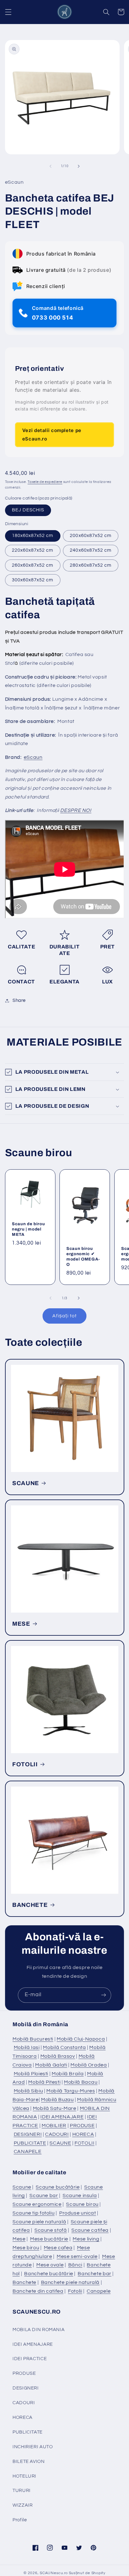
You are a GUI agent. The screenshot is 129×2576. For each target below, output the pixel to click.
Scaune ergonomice (37, 2204)
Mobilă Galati (51, 2065)
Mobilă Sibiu (28, 2091)
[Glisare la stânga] (50, 166)
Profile (20, 2520)
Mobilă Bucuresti (33, 2039)
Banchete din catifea (38, 2291)
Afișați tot (64, 1316)
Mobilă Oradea (89, 2065)
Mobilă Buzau (57, 2100)
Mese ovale (50, 2265)
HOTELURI (24, 2476)
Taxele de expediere (45, 482)
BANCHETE (30, 1905)
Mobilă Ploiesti (31, 2074)
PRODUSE (82, 2126)
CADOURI (57, 2134)
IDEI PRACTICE (30, 2359)
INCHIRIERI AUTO (33, 2447)
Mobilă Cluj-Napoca (81, 2039)
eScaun (33, 757)
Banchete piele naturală (70, 2282)
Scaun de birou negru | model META (28, 1229)
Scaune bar (44, 2196)
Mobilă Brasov (58, 2056)
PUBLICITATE (30, 2143)
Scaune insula (80, 2196)
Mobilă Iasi (27, 2047)
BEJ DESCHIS (28, 510)
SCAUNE (26, 1483)
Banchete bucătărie (49, 2274)
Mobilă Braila (68, 2074)
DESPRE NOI (76, 810)
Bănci (75, 2265)
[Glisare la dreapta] (79, 166)
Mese (19, 2239)
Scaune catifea (90, 2230)
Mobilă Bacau (81, 2082)
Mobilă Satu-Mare (55, 2108)
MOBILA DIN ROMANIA (39, 2330)
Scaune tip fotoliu (34, 2213)
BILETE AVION (29, 2462)
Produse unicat (78, 2213)
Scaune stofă (51, 2230)
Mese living (86, 2239)
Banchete (24, 2282)
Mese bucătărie (49, 2239)
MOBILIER (54, 2126)
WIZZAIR (23, 2505)
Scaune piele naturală (39, 2222)
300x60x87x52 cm (33, 580)
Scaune (22, 2187)
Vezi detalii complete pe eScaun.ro (52, 434)
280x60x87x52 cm (91, 565)
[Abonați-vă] (104, 1995)
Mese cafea (58, 2248)
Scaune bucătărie (58, 2187)
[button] (8, 12)
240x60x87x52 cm (91, 550)
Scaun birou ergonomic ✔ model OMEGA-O (83, 1256)
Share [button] (19, 1000)
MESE (21, 1624)
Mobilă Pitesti (44, 2082)
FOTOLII (25, 1764)
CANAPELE (28, 2151)
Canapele (99, 2291)
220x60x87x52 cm (33, 550)
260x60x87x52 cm (33, 565)
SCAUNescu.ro (54, 2573)
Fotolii (75, 2291)
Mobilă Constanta (64, 2047)
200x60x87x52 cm (91, 536)
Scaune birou (82, 2204)
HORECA (83, 2134)
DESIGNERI (28, 2134)
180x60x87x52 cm (33, 536)
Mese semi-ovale (77, 2256)
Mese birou (26, 2248)
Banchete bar (95, 2274)
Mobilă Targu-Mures (71, 2091)
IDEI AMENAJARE (62, 2117)
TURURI (22, 2491)
